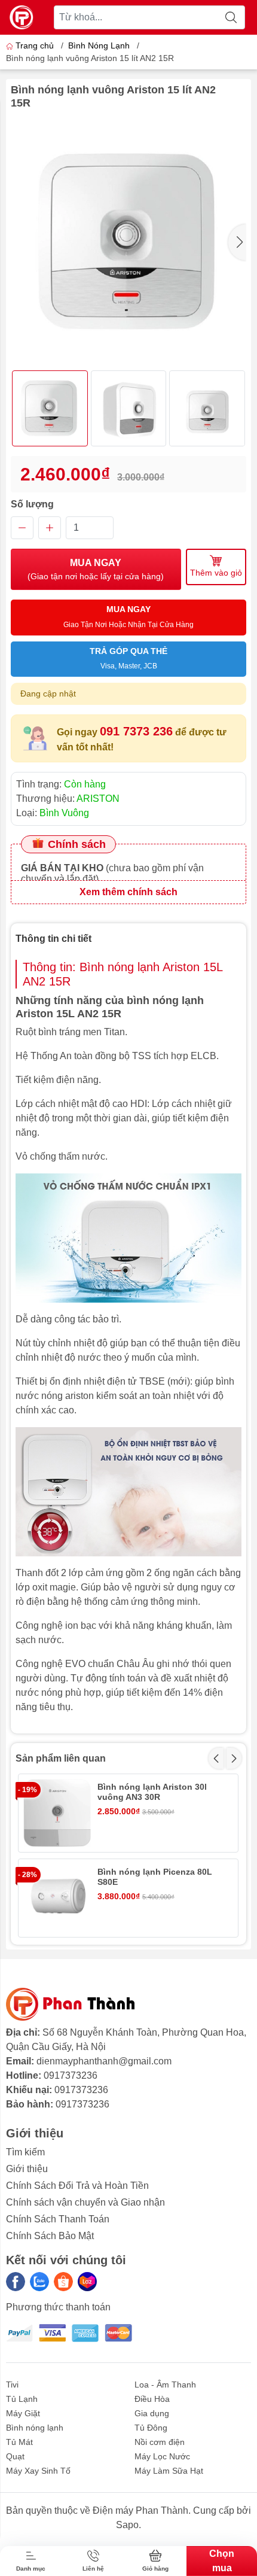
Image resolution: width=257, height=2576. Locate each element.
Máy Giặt (23, 2413)
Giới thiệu (27, 2169)
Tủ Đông (151, 2428)
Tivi (12, 2385)
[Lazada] (87, 2282)
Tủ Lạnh (22, 2399)
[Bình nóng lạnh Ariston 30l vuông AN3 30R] (57, 1813)
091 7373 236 (136, 731)
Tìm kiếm (25, 2152)
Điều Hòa (152, 2399)
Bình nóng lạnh (35, 2428)
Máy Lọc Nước (162, 2456)
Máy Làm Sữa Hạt (169, 2471)
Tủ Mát (19, 2442)
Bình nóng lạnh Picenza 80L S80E (155, 1877)
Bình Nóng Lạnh (99, 45)
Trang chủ (35, 45)
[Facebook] (16, 2282)
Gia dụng (152, 2413)
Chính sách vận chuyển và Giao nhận (85, 2202)
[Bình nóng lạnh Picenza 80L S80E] (57, 1898)
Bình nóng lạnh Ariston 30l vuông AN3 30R (152, 1792)
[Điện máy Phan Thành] (22, 17)
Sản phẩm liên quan (61, 1758)
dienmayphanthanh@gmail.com (104, 2061)
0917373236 (71, 2075)
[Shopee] (63, 2282)
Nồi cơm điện (160, 2442)
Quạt (15, 2456)
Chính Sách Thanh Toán (58, 2219)
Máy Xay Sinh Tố (38, 2471)
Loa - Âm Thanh (165, 2385)
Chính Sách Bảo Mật (50, 2236)
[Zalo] (39, 2282)
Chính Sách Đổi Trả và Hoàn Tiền (77, 2186)
